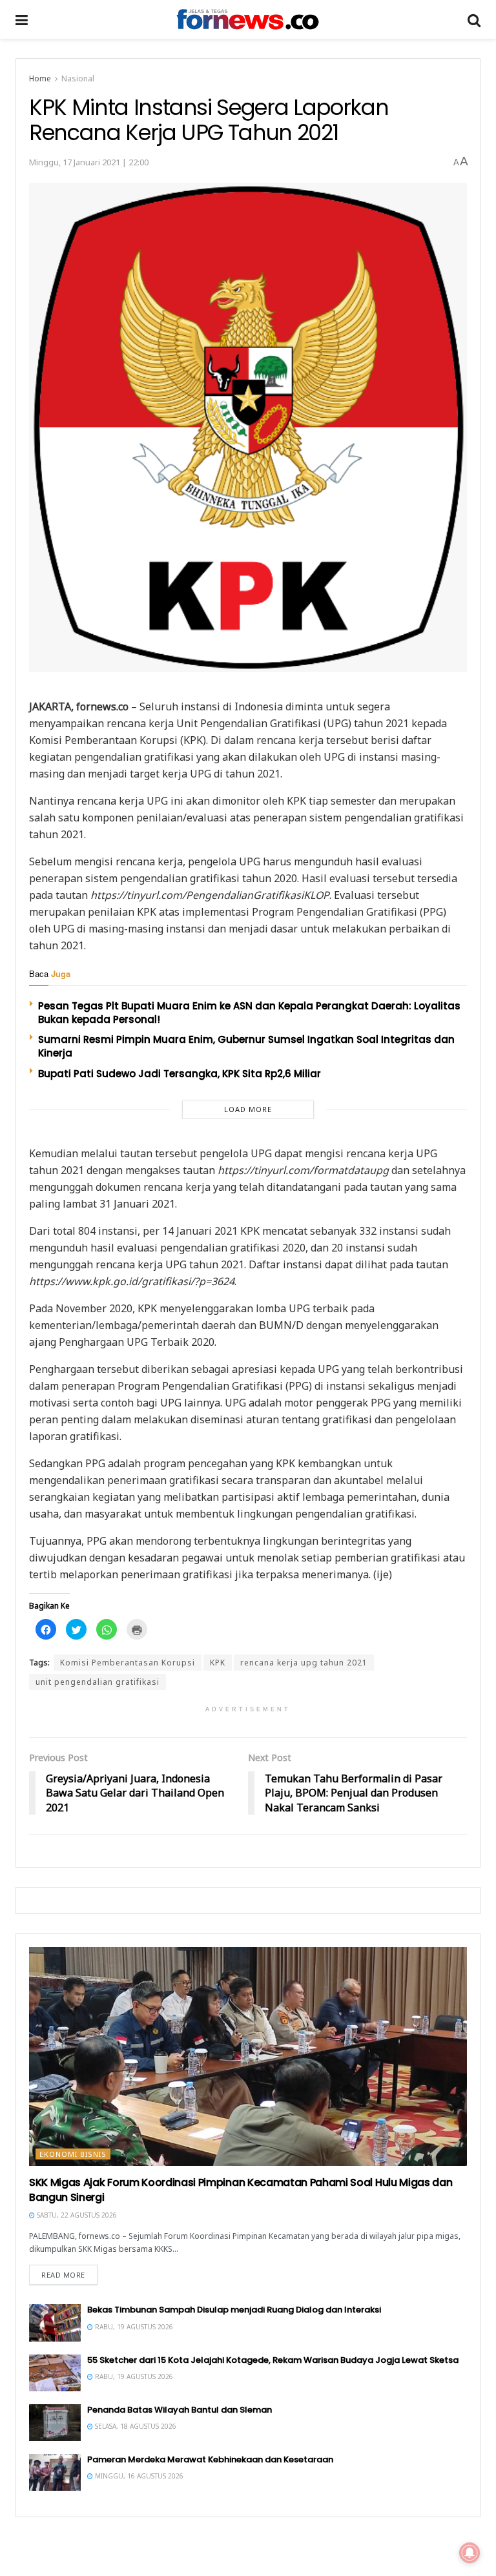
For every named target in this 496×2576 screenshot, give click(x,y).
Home (40, 78)
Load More (248, 1109)
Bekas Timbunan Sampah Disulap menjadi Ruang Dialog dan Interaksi (234, 2310)
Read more (63, 2275)
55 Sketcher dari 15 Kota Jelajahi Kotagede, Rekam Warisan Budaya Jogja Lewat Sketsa (273, 2360)
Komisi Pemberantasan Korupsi (128, 1663)
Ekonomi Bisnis (73, 2154)
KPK (218, 1663)
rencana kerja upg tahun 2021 (304, 1663)
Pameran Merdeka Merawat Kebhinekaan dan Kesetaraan (210, 2459)
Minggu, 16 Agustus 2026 (138, 2476)
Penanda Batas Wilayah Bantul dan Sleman (180, 2410)
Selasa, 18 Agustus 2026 (135, 2426)
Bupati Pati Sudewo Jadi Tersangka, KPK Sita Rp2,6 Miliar (180, 1074)
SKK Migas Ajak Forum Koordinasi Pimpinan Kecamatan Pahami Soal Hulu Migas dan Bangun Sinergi (241, 2190)
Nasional (78, 78)
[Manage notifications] (470, 2553)
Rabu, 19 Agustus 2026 (133, 2327)
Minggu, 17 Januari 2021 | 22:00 (89, 162)
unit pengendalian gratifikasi (98, 1682)
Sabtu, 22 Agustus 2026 (76, 2215)
